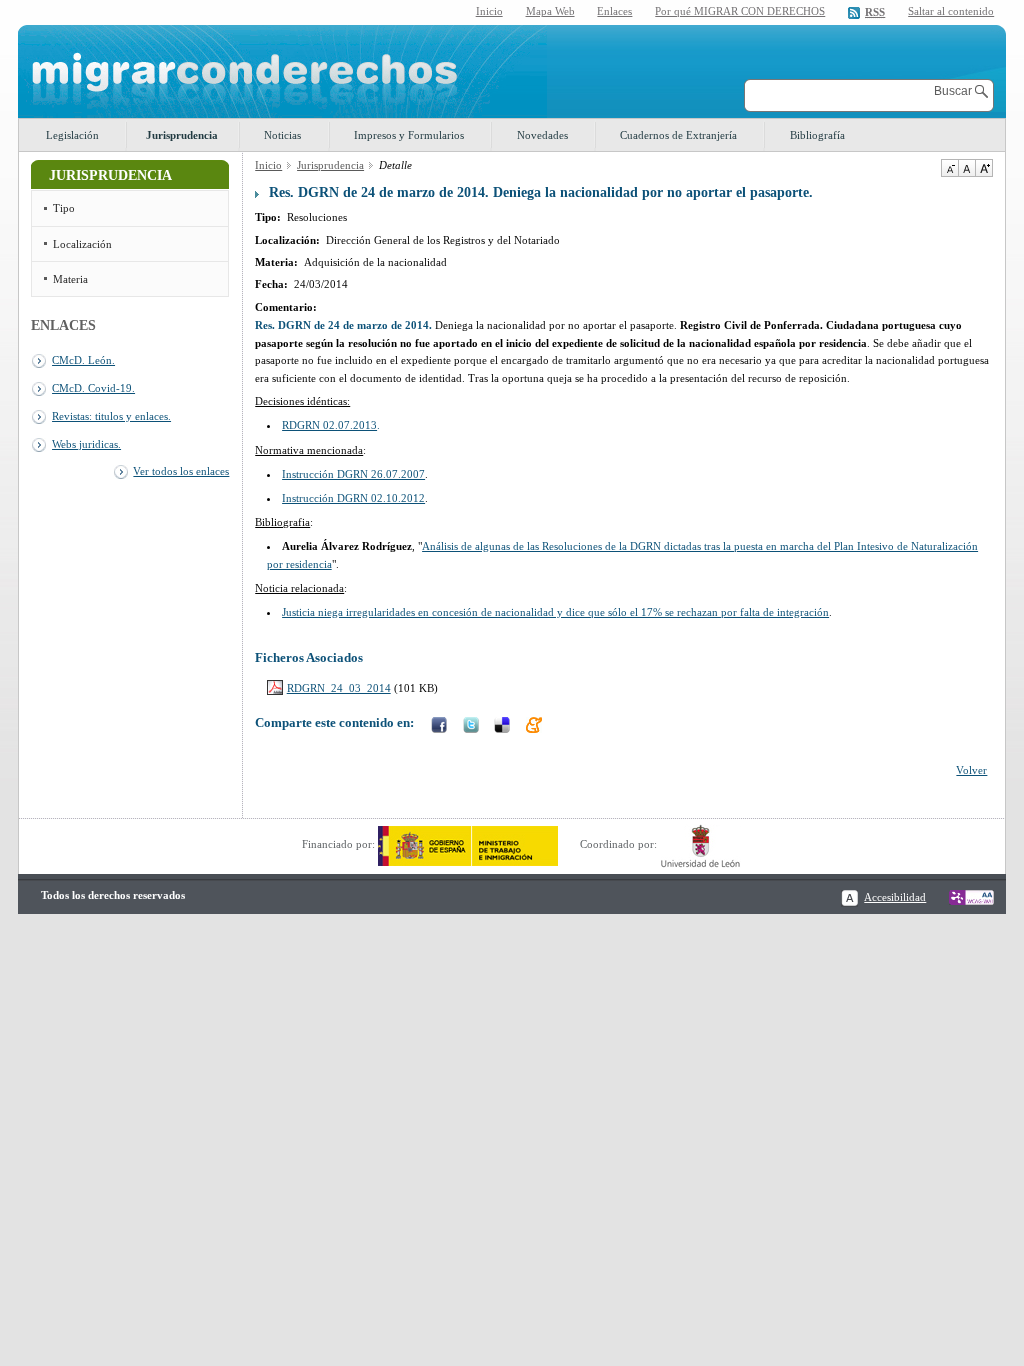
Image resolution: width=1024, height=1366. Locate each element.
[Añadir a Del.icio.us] (504, 727)
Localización (82, 244)
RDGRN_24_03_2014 (339, 688)
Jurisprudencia (182, 135)
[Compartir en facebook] (441, 727)
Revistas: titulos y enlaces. (111, 416)
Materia (70, 279)
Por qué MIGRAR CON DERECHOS (740, 11)
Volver (971, 770)
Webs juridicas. (86, 444)
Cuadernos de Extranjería (678, 135)
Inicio (489, 11)
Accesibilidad (895, 897)
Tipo (64, 208)
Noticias (282, 135)
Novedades (542, 135)
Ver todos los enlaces (181, 471)
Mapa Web (550, 11)
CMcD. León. (83, 360)
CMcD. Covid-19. (93, 388)
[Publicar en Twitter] (473, 727)
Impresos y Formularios (409, 135)
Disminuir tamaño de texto (949, 168)
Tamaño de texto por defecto (966, 168)
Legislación (72, 135)
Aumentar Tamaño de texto (984, 168)
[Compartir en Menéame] (536, 727)
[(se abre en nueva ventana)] (468, 844)
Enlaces (614, 11)
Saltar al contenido (951, 11)
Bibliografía (817, 135)
